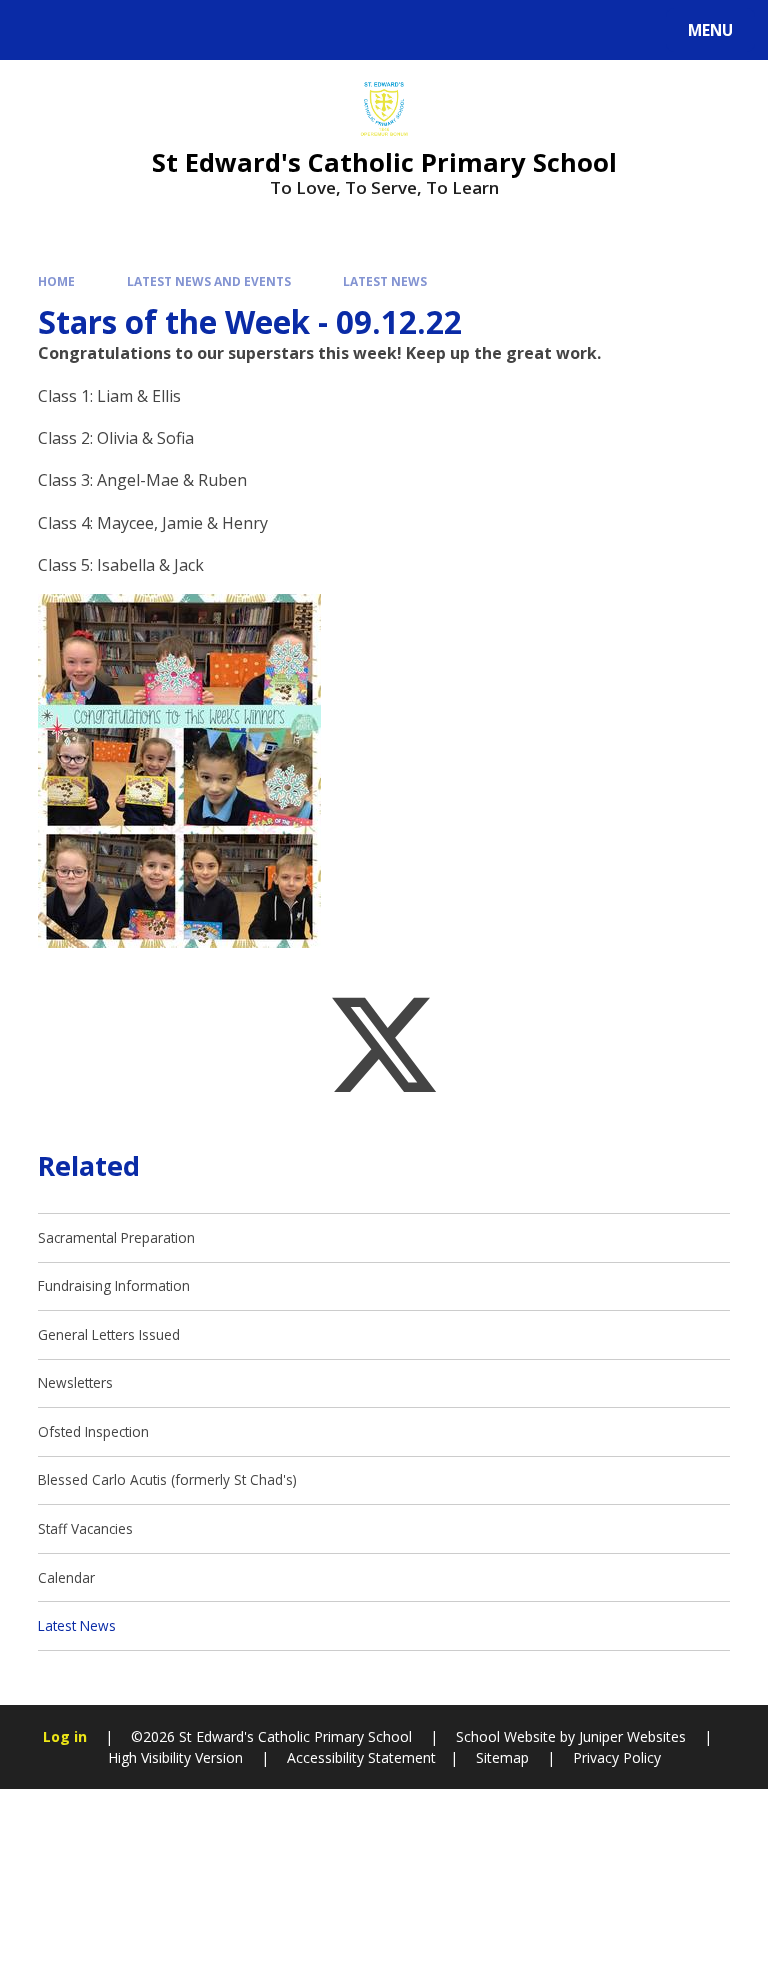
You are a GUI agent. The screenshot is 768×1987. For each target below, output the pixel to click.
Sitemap (502, 1757)
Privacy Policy (617, 1757)
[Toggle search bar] (39, 30)
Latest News (385, 281)
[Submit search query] (251, 27)
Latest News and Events (209, 281)
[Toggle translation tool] (90, 30)
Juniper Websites (632, 1736)
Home (56, 281)
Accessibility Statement (361, 1757)
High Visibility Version (175, 1757)
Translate (172, 33)
